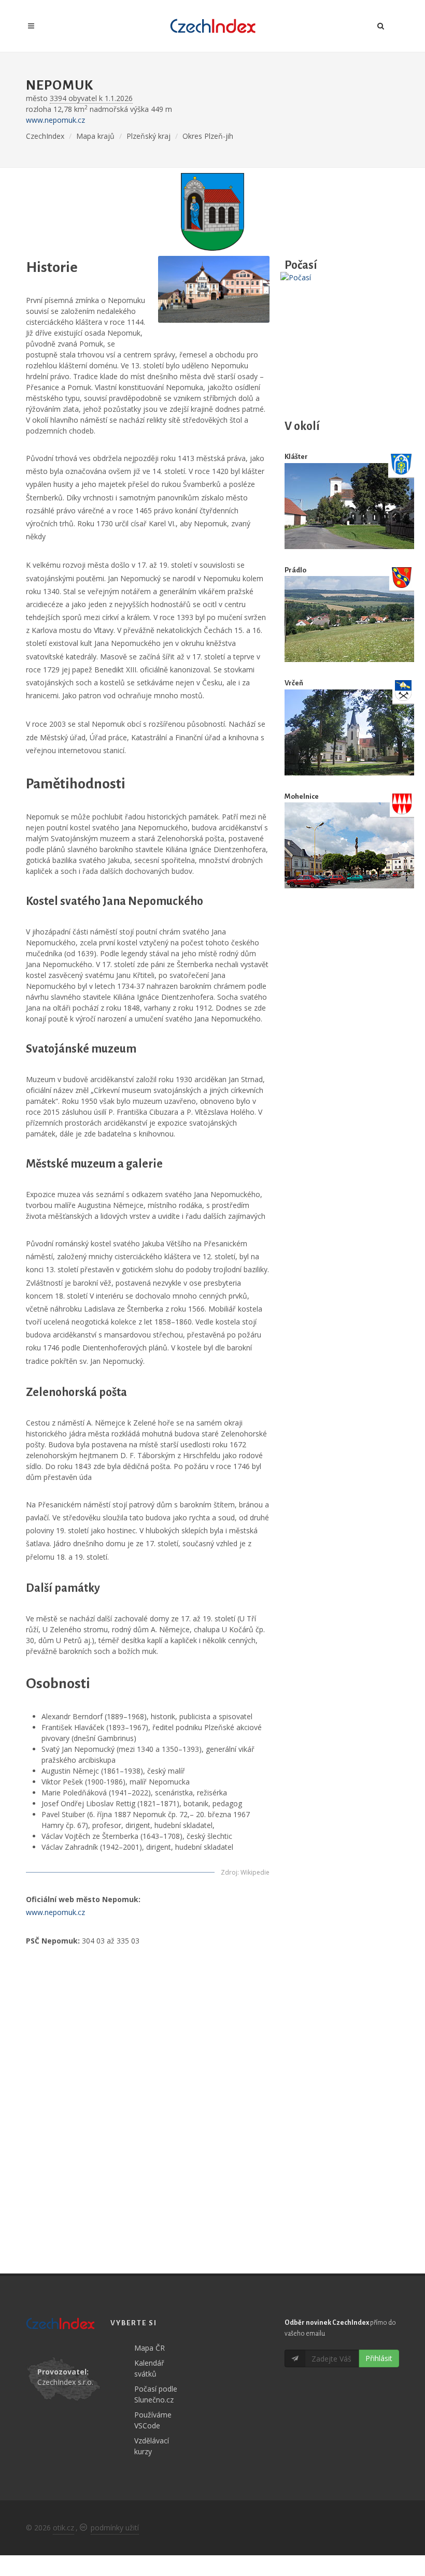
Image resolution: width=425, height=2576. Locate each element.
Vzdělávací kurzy (152, 2446)
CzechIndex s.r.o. (65, 2382)
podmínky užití (115, 2528)
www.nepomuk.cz (55, 120)
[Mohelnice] (349, 846)
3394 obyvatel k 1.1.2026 (91, 98)
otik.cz (63, 2528)
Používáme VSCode (153, 2420)
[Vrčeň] (349, 732)
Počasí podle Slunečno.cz (156, 2394)
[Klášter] (349, 506)
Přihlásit (379, 2358)
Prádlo (295, 570)
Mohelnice (302, 796)
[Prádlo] (349, 619)
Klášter (296, 457)
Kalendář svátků (149, 2368)
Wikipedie (255, 1872)
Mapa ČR (150, 2348)
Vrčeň (294, 683)
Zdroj (229, 1872)
